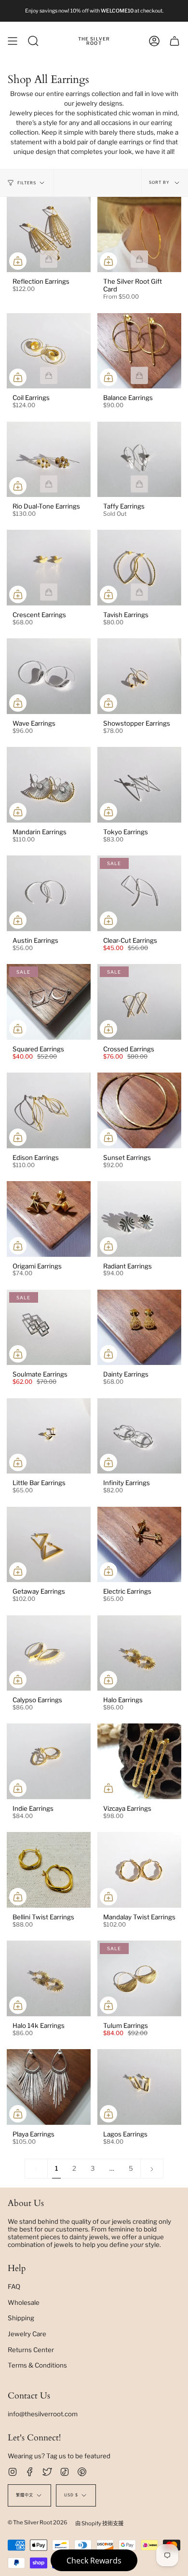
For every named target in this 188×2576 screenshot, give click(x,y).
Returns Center (31, 2350)
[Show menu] (13, 41)
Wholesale (24, 2302)
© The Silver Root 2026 (38, 2522)
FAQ (14, 2287)
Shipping (21, 2318)
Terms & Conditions (37, 2365)
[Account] (154, 41)
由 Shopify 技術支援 (99, 2523)
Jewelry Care (27, 2334)
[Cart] (175, 41)
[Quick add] (18, 261)
